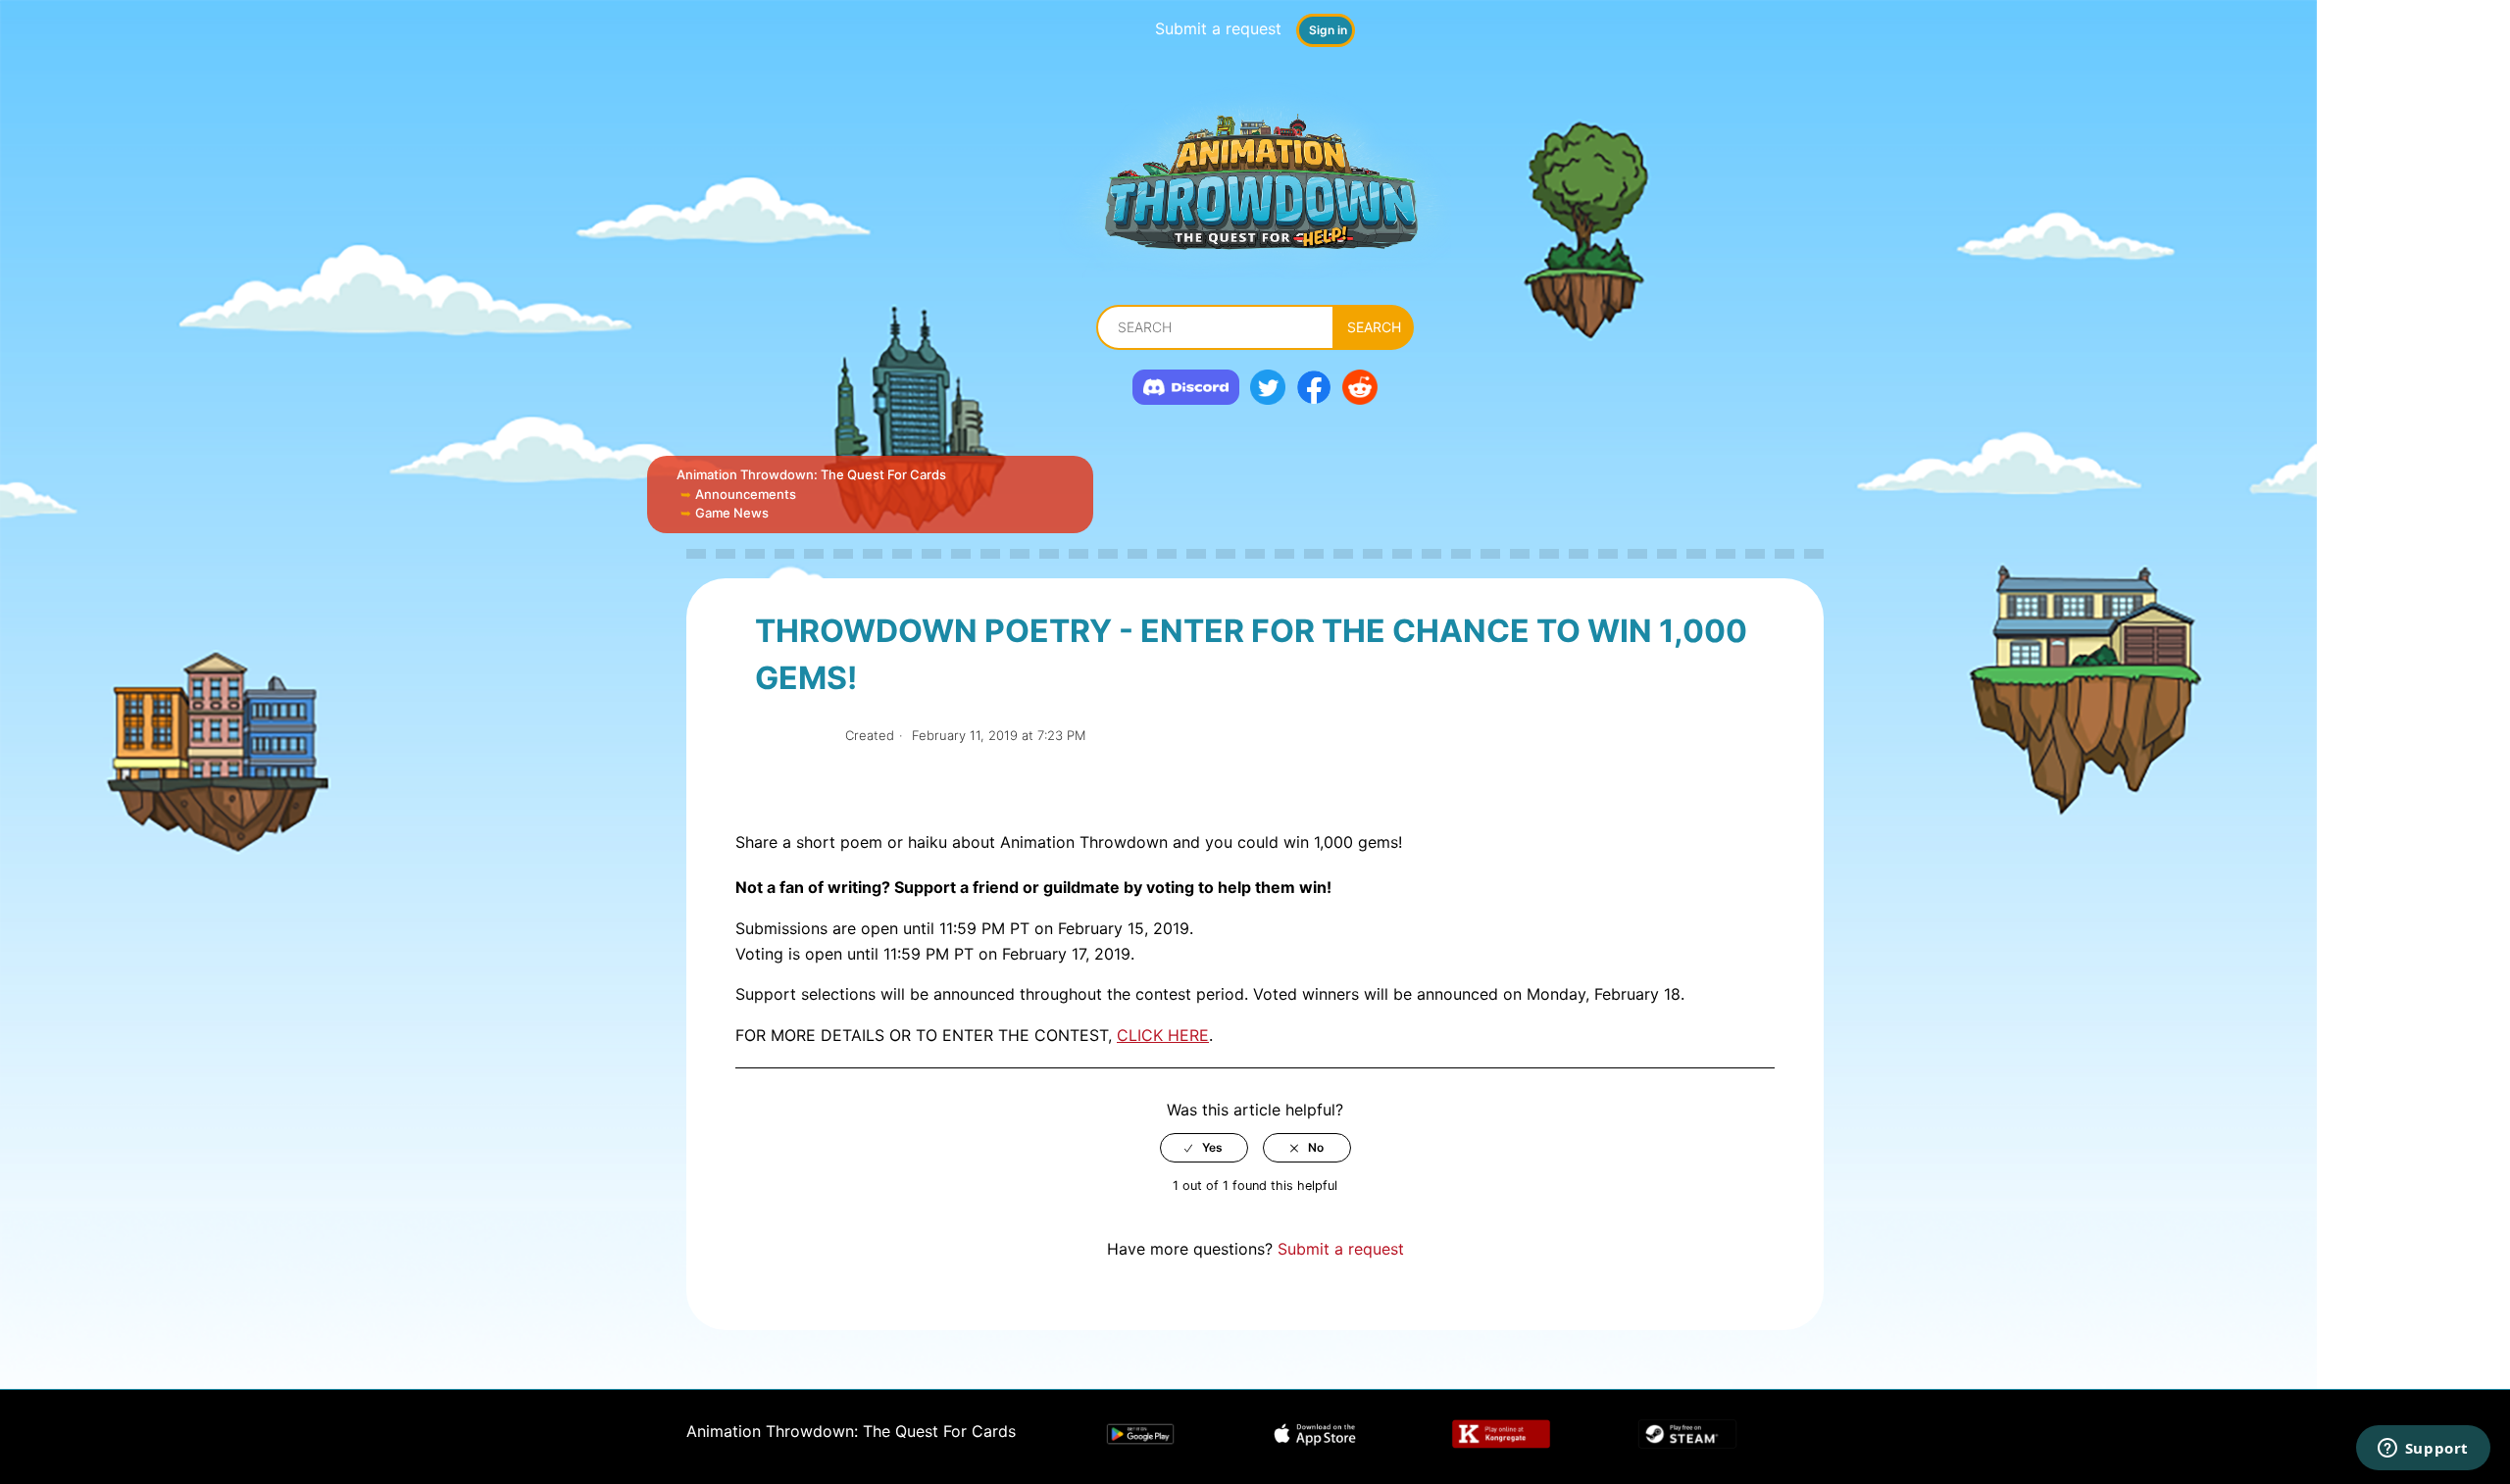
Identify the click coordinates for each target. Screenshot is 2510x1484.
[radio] (1204, 1148)
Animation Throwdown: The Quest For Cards (811, 474)
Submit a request (1218, 28)
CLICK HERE (1163, 1035)
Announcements (746, 494)
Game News (732, 513)
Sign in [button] (1328, 30)
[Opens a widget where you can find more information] (2423, 1450)
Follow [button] (793, 736)
